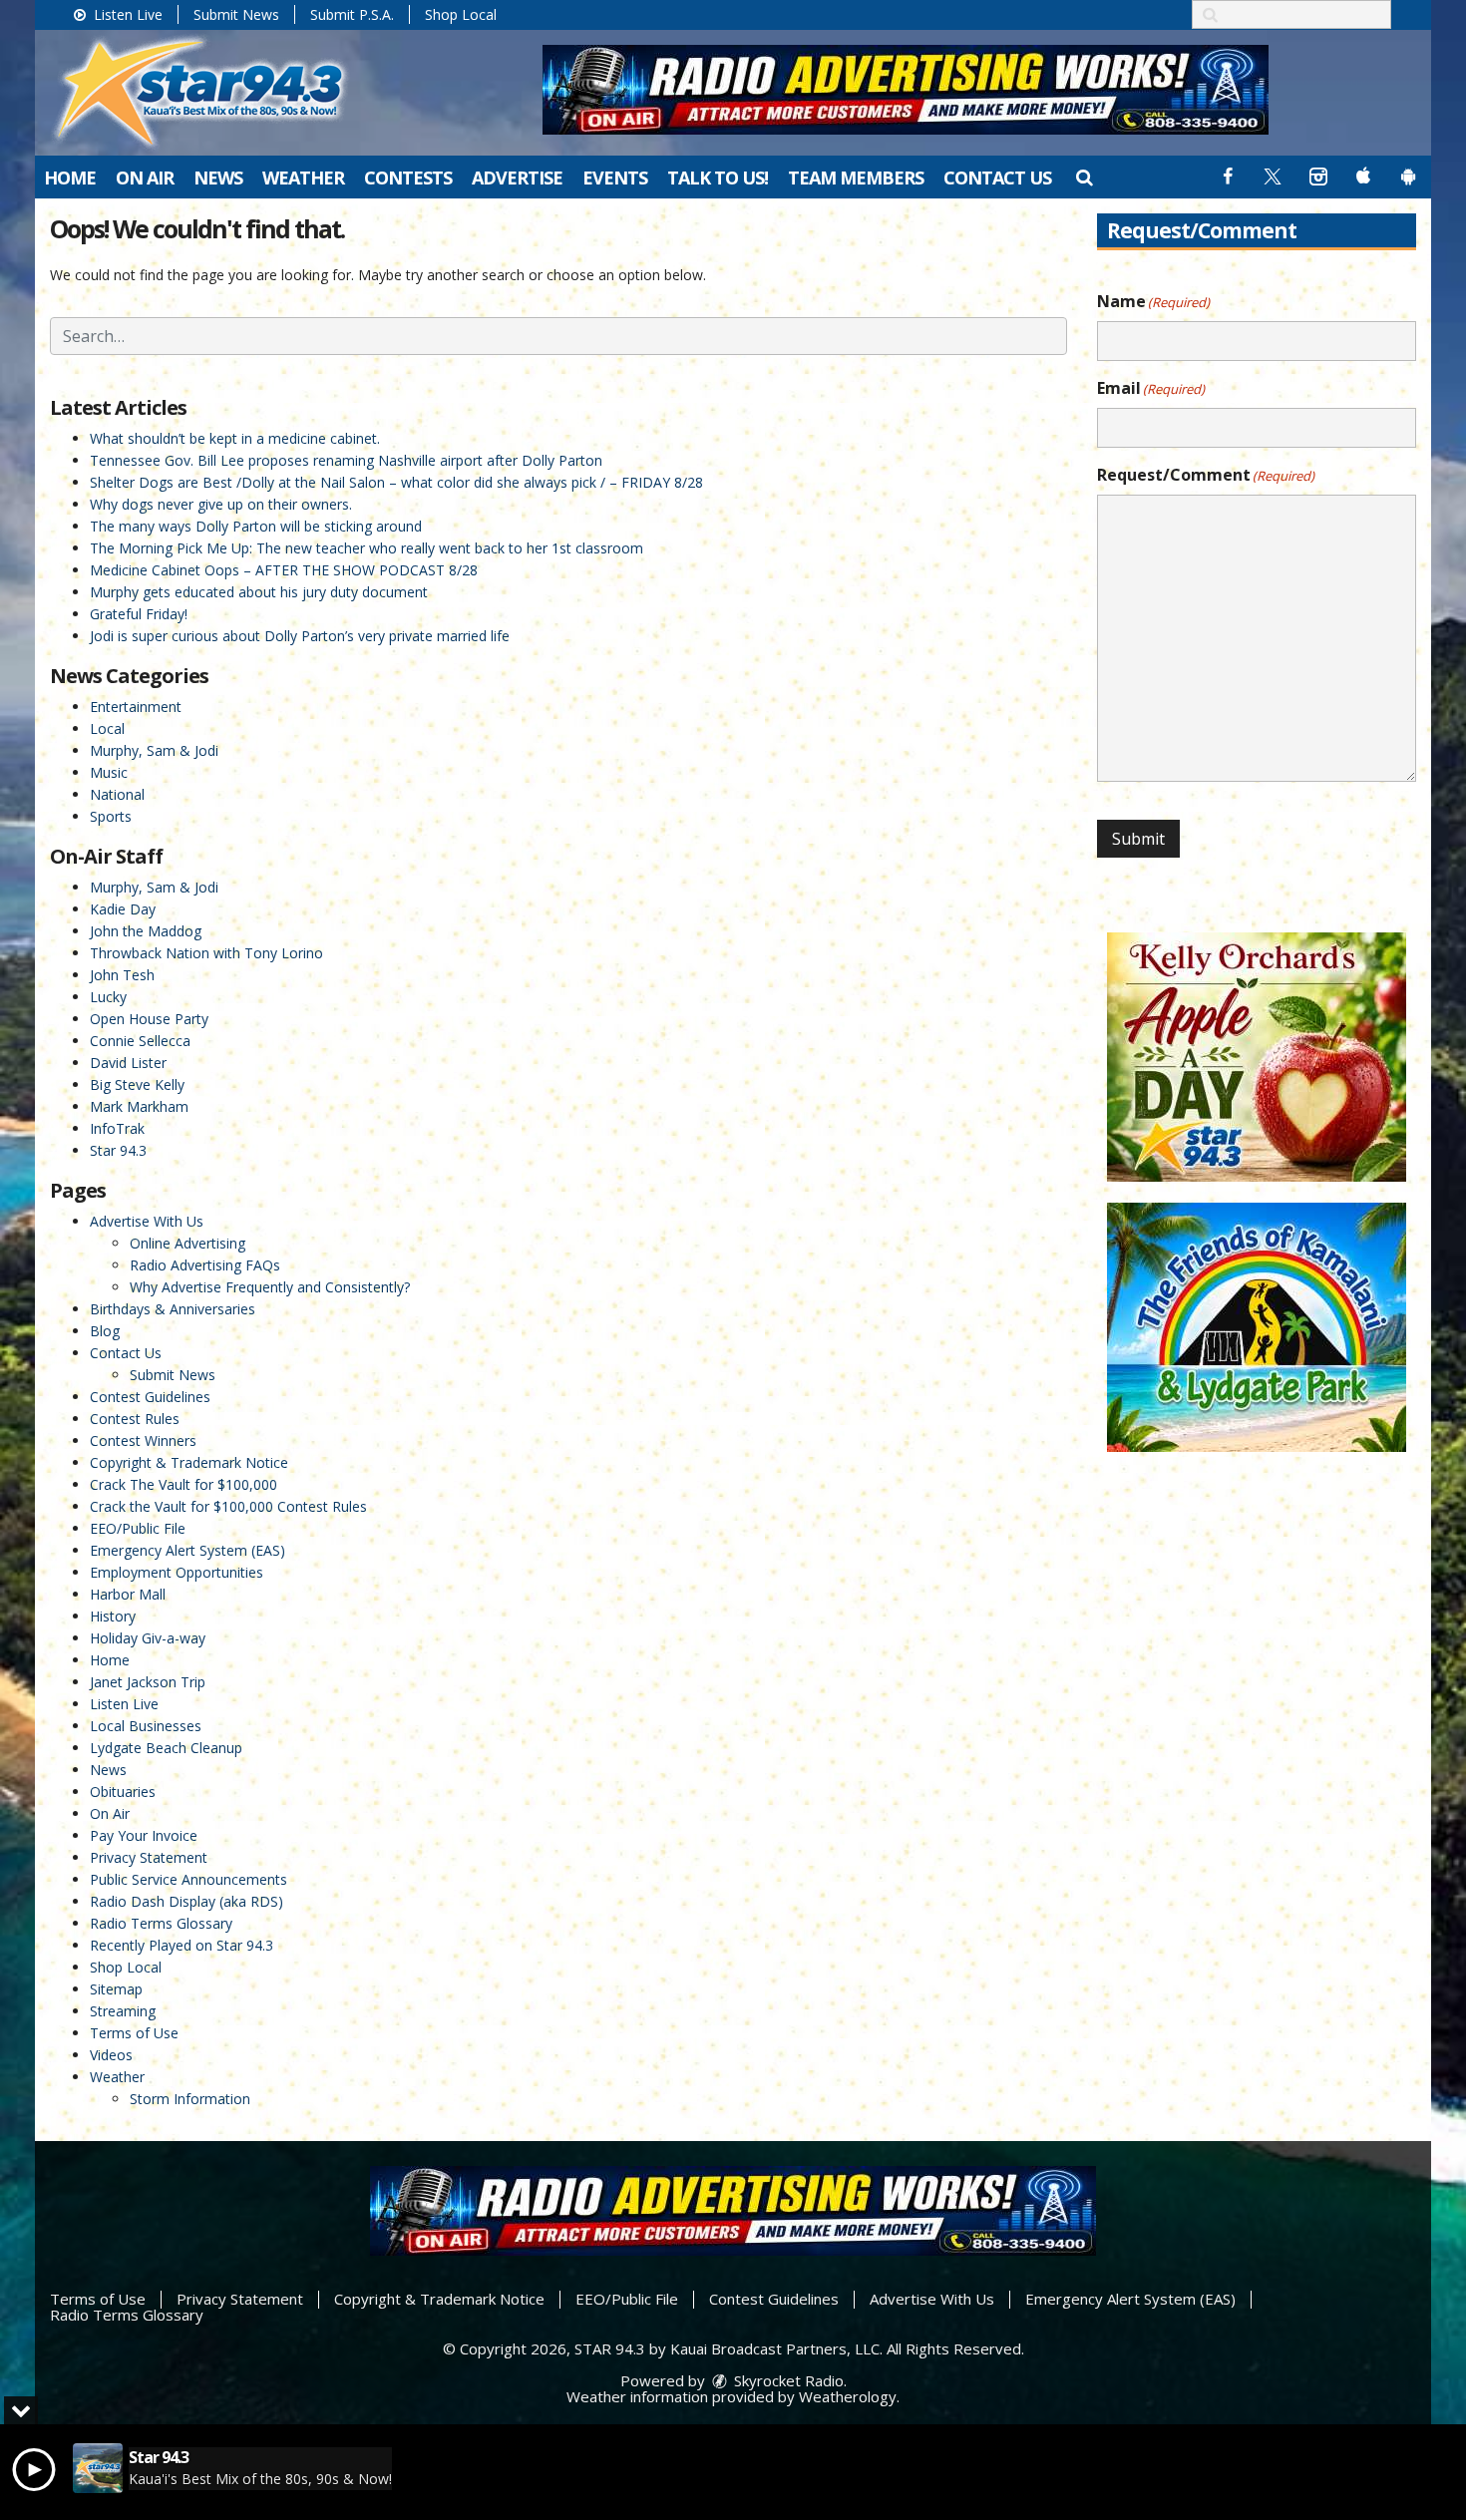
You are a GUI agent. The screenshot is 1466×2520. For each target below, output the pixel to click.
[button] (1084, 177)
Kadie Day (123, 909)
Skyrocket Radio (787, 2380)
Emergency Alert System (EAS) (187, 1550)
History (113, 1616)
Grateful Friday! (139, 614)
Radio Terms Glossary (161, 1923)
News (218, 178)
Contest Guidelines (150, 1397)
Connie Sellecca (140, 1041)
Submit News (236, 14)
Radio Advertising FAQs (205, 1265)
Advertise (517, 178)
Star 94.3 (118, 1150)
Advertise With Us (147, 1221)
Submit (1138, 839)
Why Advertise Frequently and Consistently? (270, 1287)
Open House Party (149, 1019)
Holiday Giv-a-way (148, 1638)
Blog (105, 1331)
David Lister (128, 1063)
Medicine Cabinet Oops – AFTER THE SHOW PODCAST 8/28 (284, 570)
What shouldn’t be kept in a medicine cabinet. (235, 438)
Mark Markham (139, 1106)
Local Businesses (146, 1726)
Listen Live (126, 14)
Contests (408, 178)
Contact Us (997, 178)
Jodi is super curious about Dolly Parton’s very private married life (300, 636)
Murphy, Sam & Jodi (154, 750)
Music (109, 772)
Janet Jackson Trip (148, 1682)
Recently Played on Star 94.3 (182, 1945)
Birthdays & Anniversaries (173, 1309)
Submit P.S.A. (352, 14)
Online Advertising (187, 1243)
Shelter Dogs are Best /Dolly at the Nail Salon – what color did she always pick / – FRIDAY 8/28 (396, 482)
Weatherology (848, 2396)
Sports (111, 816)
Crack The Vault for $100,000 (183, 1484)
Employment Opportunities (177, 1572)
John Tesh (122, 975)
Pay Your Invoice (144, 1835)
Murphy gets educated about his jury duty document (259, 592)
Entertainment (136, 707)
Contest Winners (143, 1440)
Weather (303, 178)
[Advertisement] (906, 90)
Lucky (108, 997)
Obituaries (123, 1792)
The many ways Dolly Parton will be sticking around (256, 526)
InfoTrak (117, 1128)
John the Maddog (146, 931)
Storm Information (190, 2099)
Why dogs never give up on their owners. (221, 504)
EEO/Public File (138, 1528)
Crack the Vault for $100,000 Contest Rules (228, 1506)
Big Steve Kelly (137, 1084)
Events (615, 178)
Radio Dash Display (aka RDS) (186, 1901)
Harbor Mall (128, 1594)
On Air (145, 178)
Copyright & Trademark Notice (189, 1462)
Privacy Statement (149, 1857)
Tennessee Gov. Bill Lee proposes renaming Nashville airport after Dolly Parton (346, 460)
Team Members (856, 178)
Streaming (123, 2011)
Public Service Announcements (188, 1879)
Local (107, 728)
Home (70, 178)
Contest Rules (135, 1419)
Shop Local (461, 14)
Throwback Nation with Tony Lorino (206, 953)
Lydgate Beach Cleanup (166, 1748)
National (117, 794)
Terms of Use (134, 2033)
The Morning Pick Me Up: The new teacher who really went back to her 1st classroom (366, 548)
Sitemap (116, 1989)
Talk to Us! (718, 178)
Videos (111, 2055)
